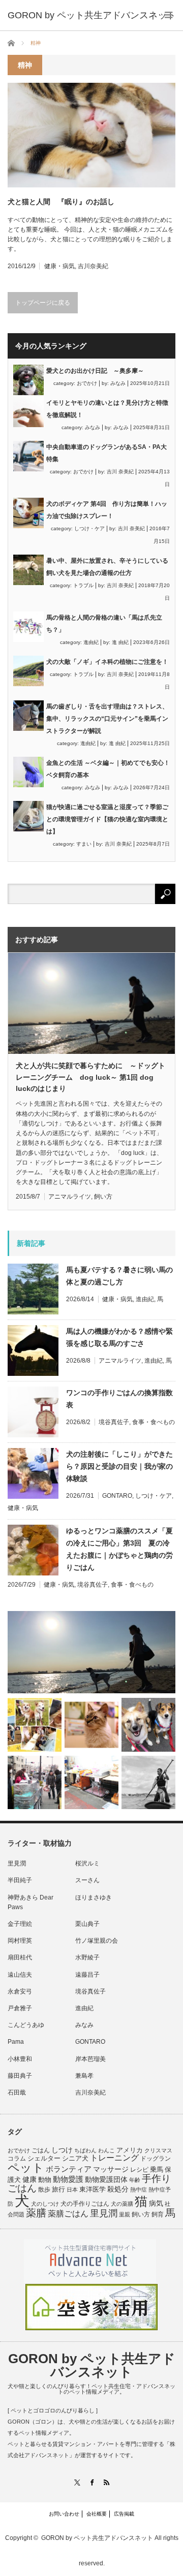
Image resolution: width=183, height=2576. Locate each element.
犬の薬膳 (122, 2204)
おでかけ (87, 383)
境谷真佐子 (114, 1422)
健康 (29, 2180)
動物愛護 (68, 2179)
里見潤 (17, 1863)
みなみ (118, 383)
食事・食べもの (154, 1422)
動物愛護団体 (106, 2179)
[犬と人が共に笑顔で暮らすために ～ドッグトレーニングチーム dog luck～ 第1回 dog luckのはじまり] (91, 1652)
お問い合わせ (64, 2514)
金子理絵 (20, 1924)
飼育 (158, 2214)
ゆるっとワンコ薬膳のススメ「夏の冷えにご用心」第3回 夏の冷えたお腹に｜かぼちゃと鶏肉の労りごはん (119, 1549)
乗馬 (157, 2169)
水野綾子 (87, 1957)
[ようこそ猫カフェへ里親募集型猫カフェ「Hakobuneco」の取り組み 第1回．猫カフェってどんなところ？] (91, 1725)
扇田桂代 (20, 1957)
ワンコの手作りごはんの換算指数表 (119, 1399)
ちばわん (85, 2150)
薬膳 (36, 2213)
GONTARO (117, 1496)
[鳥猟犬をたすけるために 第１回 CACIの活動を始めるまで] (91, 1783)
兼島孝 (84, 2076)
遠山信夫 (20, 1975)
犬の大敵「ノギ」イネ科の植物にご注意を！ (107, 662)
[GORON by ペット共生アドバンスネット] (92, 15)
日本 (72, 2189)
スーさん (87, 1880)
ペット (26, 2168)
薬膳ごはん (68, 2214)
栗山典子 (87, 1924)
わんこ (106, 2150)
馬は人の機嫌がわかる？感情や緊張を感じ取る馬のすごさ (119, 1337)
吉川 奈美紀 (120, 472)
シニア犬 (75, 2158)
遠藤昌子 (87, 1975)
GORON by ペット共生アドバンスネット (92, 2365)
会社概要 (97, 2514)
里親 (125, 2214)
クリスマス (158, 2150)
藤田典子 (20, 2076)
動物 (45, 2180)
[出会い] (148, 1783)
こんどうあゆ (26, 2025)
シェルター (44, 2158)
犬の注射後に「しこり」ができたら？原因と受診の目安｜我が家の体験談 (119, 1466)
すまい (84, 844)
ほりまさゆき (94, 1897)
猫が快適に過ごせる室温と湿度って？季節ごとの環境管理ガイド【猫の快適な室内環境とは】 (107, 819)
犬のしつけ (45, 2204)
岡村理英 (20, 1941)
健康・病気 (59, 266)
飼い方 (103, 1197)
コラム (17, 2159)
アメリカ (130, 2150)
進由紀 (91, 642)
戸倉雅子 (20, 2008)
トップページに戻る (43, 303)
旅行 (58, 2189)
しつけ (62, 2150)
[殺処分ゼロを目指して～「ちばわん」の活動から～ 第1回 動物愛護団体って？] (148, 1725)
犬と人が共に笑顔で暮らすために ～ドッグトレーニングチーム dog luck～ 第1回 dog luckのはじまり (90, 1077)
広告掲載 (124, 2514)
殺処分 (118, 2189)
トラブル (83, 585)
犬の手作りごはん (85, 2204)
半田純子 (20, 1880)
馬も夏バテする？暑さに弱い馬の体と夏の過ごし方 (119, 1276)
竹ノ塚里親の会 (97, 1941)
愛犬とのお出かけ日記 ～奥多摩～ (95, 371)
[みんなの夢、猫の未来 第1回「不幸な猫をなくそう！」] (35, 1783)
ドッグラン (156, 2159)
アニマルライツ (70, 1197)
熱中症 (139, 2189)
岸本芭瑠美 (90, 2059)
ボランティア (69, 2169)
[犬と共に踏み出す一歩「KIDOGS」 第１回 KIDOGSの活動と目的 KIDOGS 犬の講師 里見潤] (35, 1725)
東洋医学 (93, 2189)
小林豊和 (20, 2059)
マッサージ (111, 2169)
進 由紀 (120, 642)
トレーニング (114, 2158)
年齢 (135, 2180)
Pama (16, 2042)
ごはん (41, 2150)
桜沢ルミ (87, 1863)
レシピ (139, 2170)
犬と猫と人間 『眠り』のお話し (61, 202)
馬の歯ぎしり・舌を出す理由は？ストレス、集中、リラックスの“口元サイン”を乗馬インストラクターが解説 (107, 719)
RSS (106, 2482)
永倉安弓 (20, 1991)
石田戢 (17, 2092)
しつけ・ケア (89, 528)
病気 (156, 2203)
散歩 (44, 2189)
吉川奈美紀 (93, 266)
